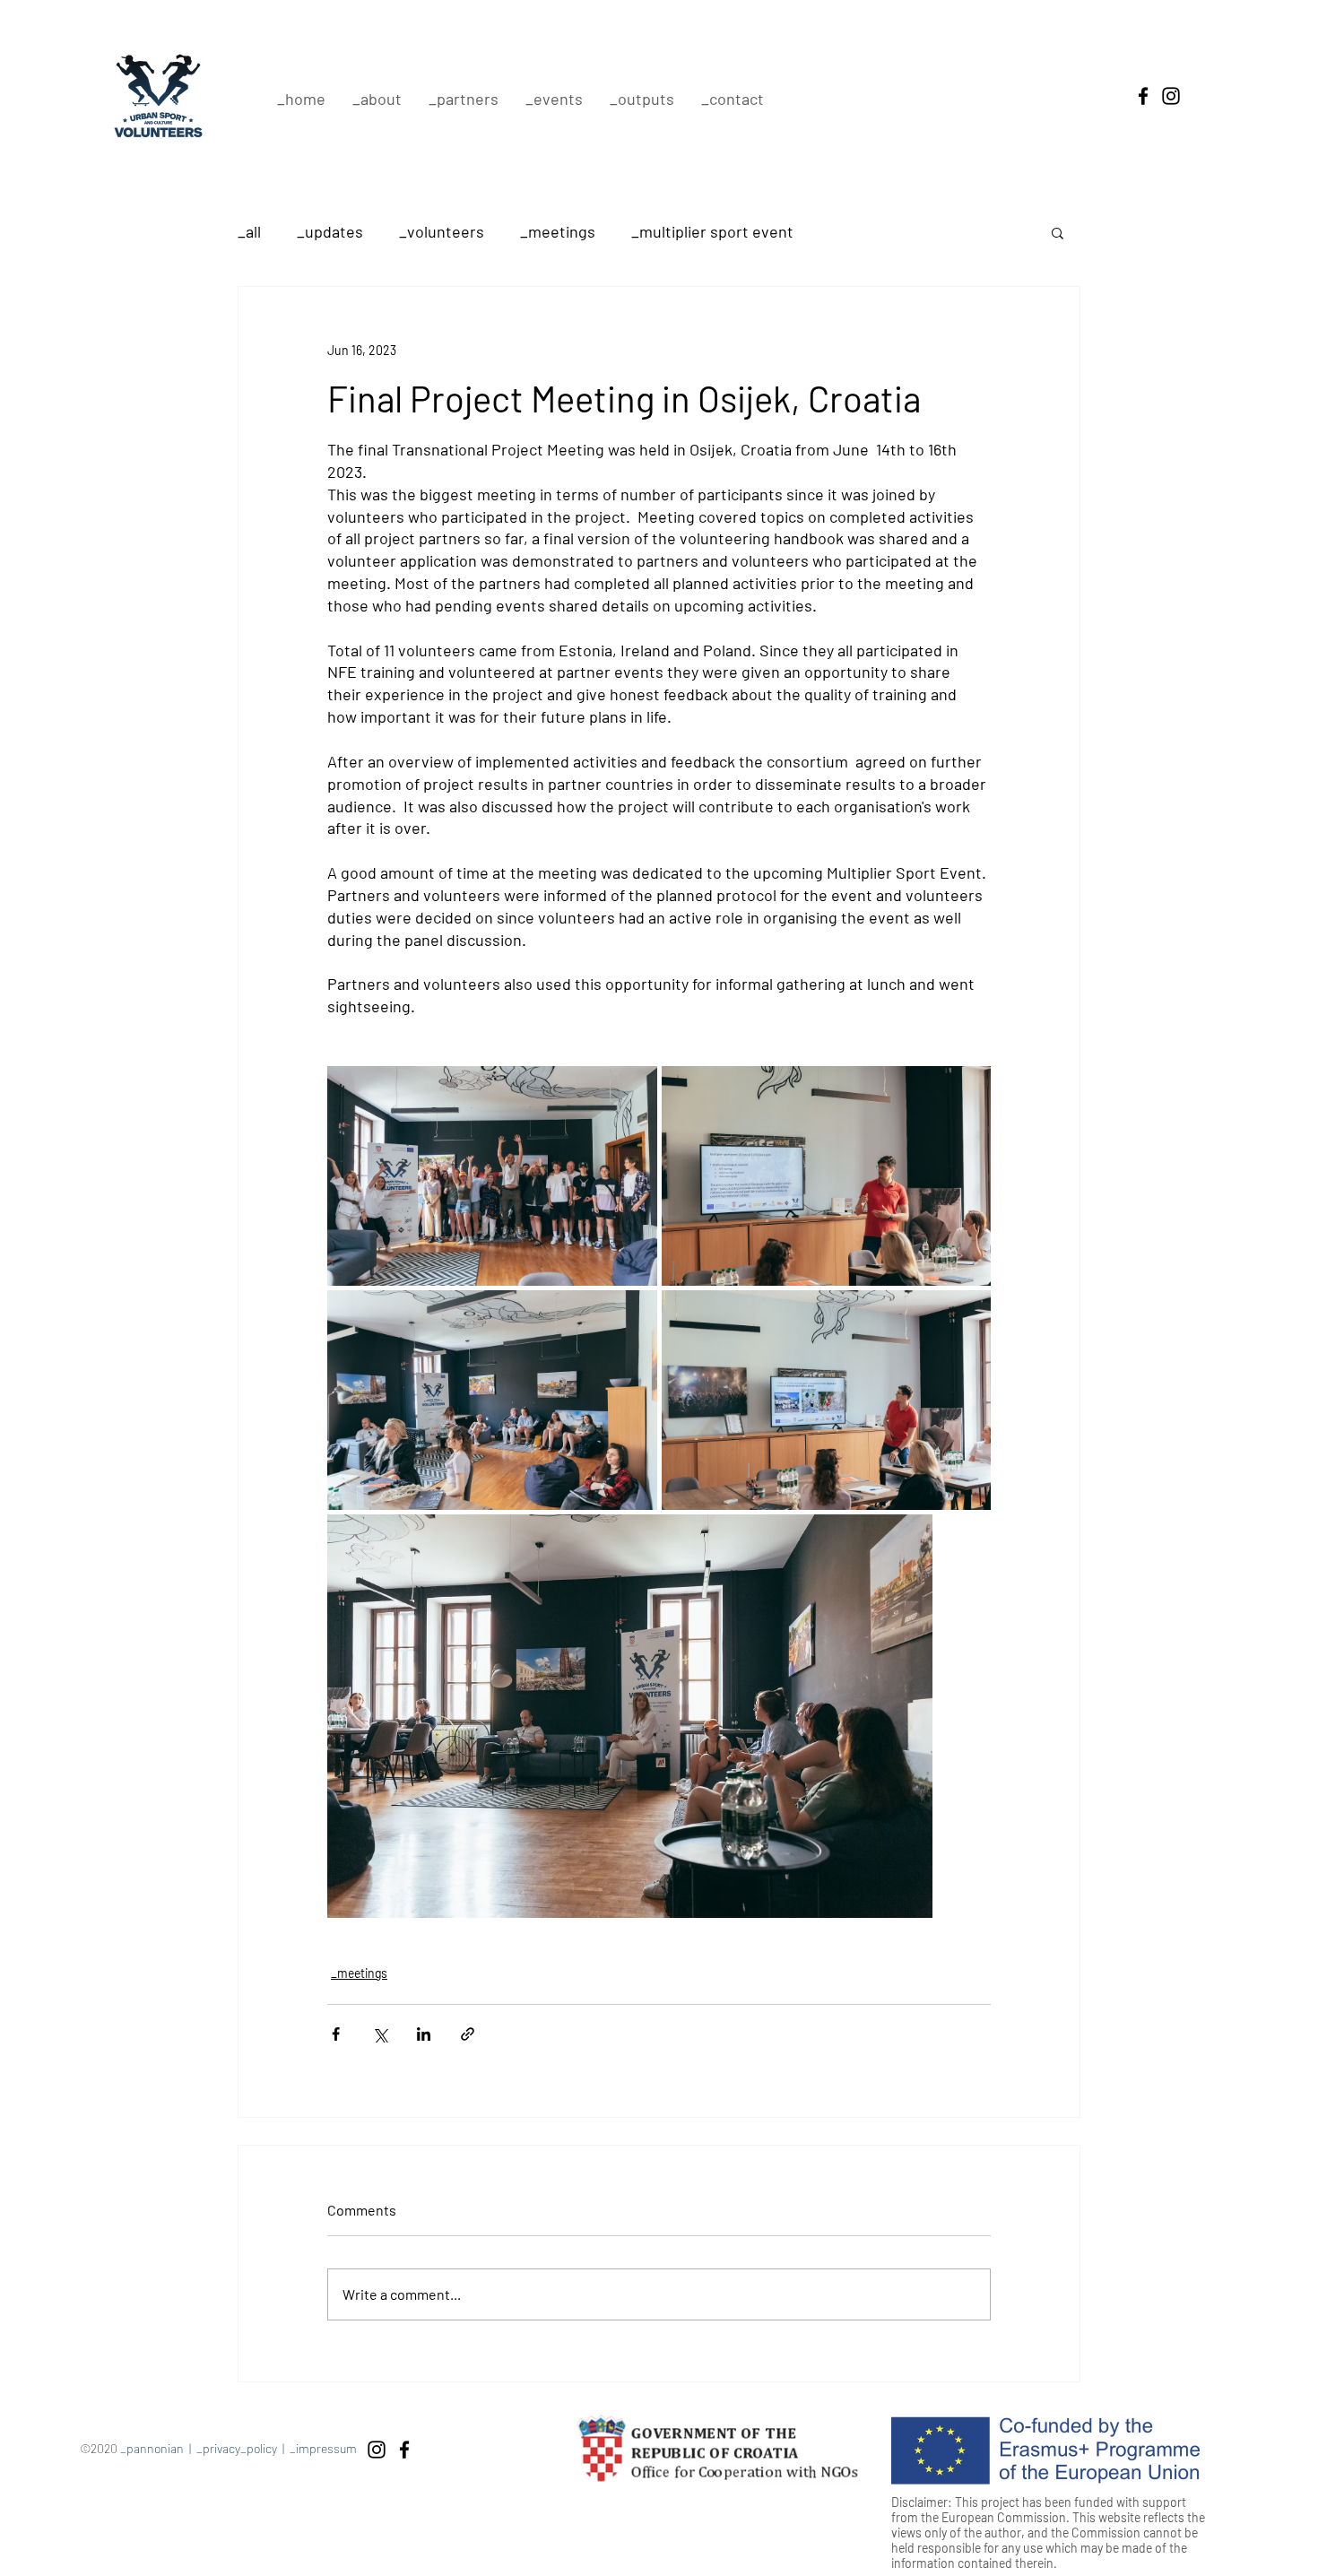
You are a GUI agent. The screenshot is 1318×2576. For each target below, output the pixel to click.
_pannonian (152, 2448)
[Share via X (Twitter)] (380, 2034)
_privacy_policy (237, 2448)
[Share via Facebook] (336, 2034)
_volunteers (442, 231)
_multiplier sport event (712, 231)
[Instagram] (1171, 96)
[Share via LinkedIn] (424, 2034)
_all (249, 231)
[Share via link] (468, 2034)
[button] (1058, 232)
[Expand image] (492, 1176)
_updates (330, 231)
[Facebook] (1143, 96)
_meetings (558, 231)
